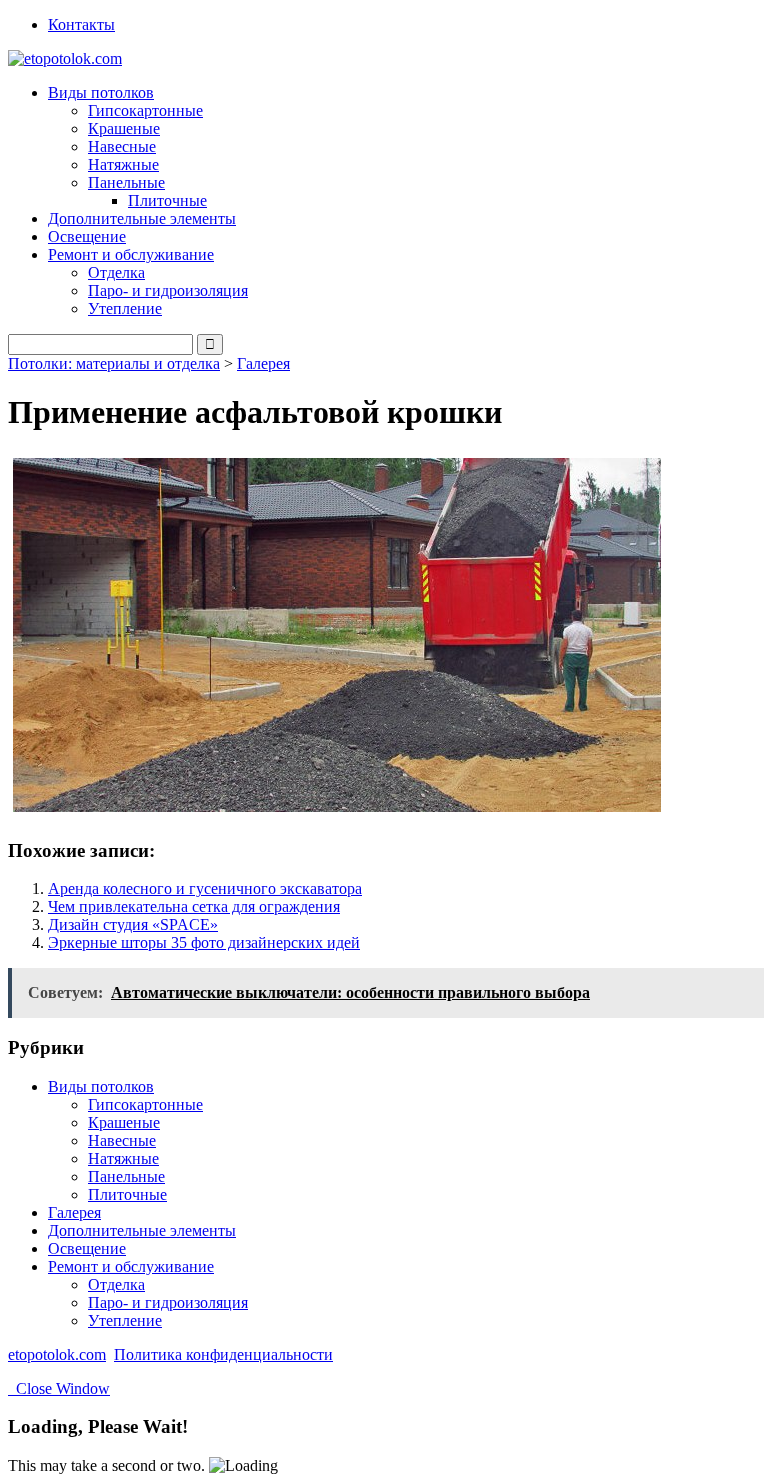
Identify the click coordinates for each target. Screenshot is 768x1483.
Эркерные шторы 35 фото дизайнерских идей (204, 942)
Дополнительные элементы (142, 218)
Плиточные (167, 200)
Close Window (59, 1388)
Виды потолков (101, 1086)
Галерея (263, 363)
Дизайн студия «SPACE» (133, 924)
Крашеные (124, 128)
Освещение (87, 236)
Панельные (126, 1176)
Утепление (125, 308)
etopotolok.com (57, 1354)
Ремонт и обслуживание (131, 1266)
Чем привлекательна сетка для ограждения (194, 906)
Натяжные (123, 164)
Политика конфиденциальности (223, 1354)
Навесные (122, 146)
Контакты (81, 24)
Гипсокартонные (145, 110)
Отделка (116, 272)
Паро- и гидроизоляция (168, 290)
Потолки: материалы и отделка (114, 363)
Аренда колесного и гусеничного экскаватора (205, 888)
